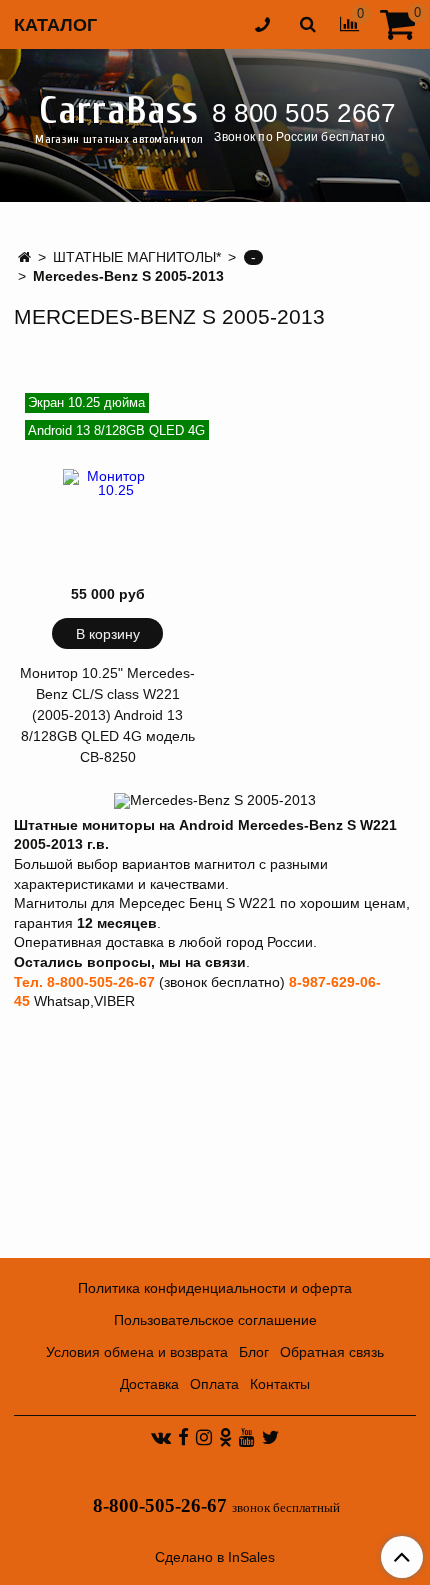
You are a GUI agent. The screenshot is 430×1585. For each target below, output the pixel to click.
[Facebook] (183, 1437)
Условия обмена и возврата (137, 1352)
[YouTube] (247, 1437)
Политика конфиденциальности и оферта (215, 1288)
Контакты (280, 1384)
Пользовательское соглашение (215, 1320)
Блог (254, 1352)
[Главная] (24, 257)
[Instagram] (204, 1437)
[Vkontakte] (161, 1437)
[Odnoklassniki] (225, 1437)
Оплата (214, 1384)
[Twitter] (270, 1437)
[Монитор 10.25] (108, 483)
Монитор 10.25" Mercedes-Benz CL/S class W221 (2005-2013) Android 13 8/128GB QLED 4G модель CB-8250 (107, 715)
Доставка (149, 1384)
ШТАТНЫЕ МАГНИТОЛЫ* (137, 257)
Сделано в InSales (215, 1557)
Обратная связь (332, 1352)
